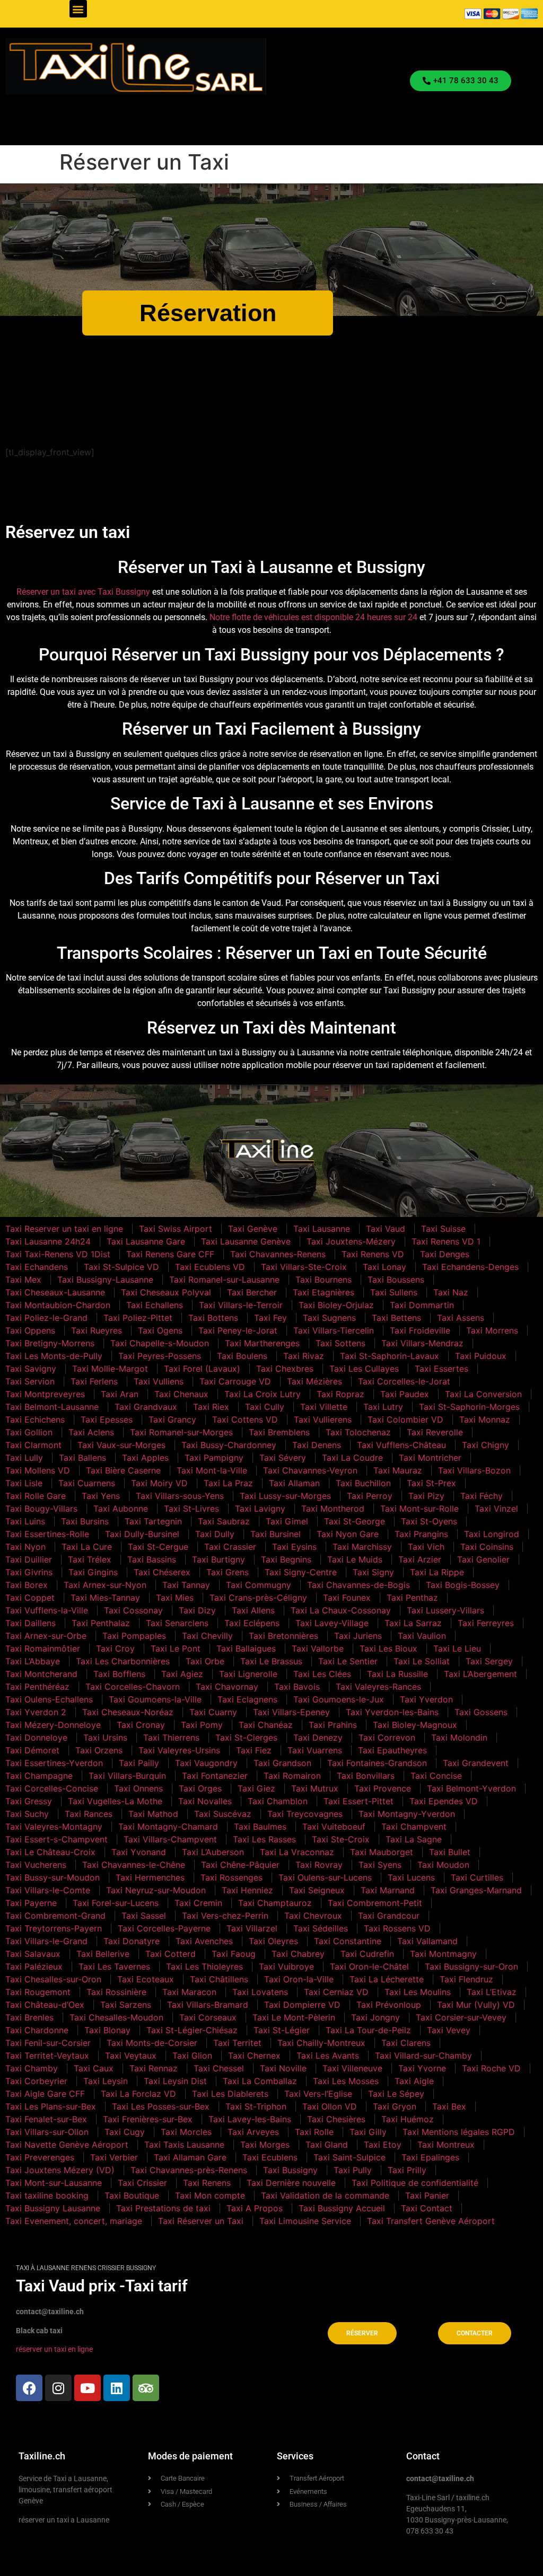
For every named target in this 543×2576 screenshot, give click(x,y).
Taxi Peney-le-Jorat (238, 1330)
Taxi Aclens (91, 1432)
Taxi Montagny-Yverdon (407, 1814)
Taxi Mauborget (382, 1852)
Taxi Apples (145, 1458)
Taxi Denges (445, 1254)
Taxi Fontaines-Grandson (377, 1763)
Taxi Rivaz (304, 1356)
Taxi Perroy (370, 1496)
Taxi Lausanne (322, 1229)
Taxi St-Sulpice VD (121, 1267)
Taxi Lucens (411, 1877)
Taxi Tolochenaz (358, 1432)
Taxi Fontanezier (215, 1776)
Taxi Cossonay (133, 1610)
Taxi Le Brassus (271, 1661)
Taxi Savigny (31, 1369)
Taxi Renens (207, 2183)
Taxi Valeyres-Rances (378, 1687)
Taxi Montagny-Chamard (168, 1827)
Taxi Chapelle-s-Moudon (160, 1343)
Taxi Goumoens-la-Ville (155, 1699)
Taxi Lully (24, 1458)
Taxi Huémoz (408, 2119)
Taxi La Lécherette (387, 1979)
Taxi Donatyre (132, 1941)
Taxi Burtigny (218, 1559)
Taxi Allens (253, 1610)
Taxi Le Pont (176, 1648)
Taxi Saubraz (224, 1521)
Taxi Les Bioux (388, 1648)
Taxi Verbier (114, 2157)
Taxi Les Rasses (264, 1839)
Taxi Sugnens (329, 1318)
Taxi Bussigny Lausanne (53, 2208)
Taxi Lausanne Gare (146, 1241)
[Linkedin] (117, 2388)
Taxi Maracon (189, 1992)
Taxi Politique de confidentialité (415, 2183)
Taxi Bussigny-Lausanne (105, 1280)
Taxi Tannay (186, 1585)
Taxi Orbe (205, 1661)
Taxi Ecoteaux (146, 1979)
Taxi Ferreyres (486, 1623)
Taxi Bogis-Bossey (463, 1585)
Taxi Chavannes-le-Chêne (134, 1865)
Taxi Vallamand (427, 1941)
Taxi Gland (327, 2145)
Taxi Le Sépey (396, 2094)
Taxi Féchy (481, 1496)
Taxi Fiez (254, 1750)
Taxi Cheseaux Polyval (166, 1292)
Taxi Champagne (39, 1776)
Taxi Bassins (152, 1559)
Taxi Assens (461, 1318)
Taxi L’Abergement (480, 1674)
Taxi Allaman (294, 1483)
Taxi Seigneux (317, 1890)
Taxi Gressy (29, 1801)
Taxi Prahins (333, 1725)
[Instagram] (58, 2388)
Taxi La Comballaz (260, 2081)
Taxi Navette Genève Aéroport (67, 2145)
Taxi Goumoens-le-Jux (339, 1699)
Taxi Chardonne (37, 2030)
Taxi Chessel (219, 2068)
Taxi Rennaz (154, 2068)
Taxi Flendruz (466, 1979)
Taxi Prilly (407, 2170)
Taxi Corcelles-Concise (52, 1788)
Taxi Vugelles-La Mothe (115, 1801)
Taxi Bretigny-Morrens (50, 1343)
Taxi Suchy (27, 1814)
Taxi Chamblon (278, 1801)
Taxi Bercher (252, 1292)
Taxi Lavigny (260, 1508)
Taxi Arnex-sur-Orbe (46, 1636)
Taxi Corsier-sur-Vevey (461, 2017)
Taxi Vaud (386, 1229)
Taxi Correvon (387, 1737)
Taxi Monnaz (485, 1419)
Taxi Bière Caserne (123, 1470)
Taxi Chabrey (298, 1954)
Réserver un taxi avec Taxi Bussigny (83, 592)
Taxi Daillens (30, 1623)
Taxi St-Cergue (158, 1547)
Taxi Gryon (395, 2106)
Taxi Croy (115, 1648)
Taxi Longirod (492, 1534)
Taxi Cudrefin (367, 1954)
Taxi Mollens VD (38, 1470)
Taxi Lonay (384, 1267)
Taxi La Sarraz (413, 1623)
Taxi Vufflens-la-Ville (47, 1610)
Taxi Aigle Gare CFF (45, 2094)
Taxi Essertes (441, 1369)
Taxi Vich (426, 1547)
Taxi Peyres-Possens (160, 1356)
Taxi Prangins (421, 1534)
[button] (78, 9)
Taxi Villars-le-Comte (48, 1890)
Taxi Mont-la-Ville (212, 1470)
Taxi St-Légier (282, 2030)
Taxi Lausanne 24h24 (48, 1241)
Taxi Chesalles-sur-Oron (53, 1979)
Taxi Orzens (99, 1750)
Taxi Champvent (414, 1827)
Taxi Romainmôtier (43, 1648)
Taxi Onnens (138, 1788)
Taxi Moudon (443, 1865)
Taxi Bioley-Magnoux (415, 1725)
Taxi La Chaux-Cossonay (341, 1610)
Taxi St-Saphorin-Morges (469, 1407)
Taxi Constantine (348, 1941)
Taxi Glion (192, 2055)
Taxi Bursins (85, 1521)
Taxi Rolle (314, 2132)
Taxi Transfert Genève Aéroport (431, 2221)
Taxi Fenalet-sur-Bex (46, 2119)
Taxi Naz (451, 1292)
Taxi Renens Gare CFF (170, 1254)
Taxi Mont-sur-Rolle (419, 1508)
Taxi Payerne (31, 1903)
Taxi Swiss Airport (176, 1229)
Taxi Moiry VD (159, 1483)
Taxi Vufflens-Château (401, 1445)
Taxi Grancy (172, 1419)
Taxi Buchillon (363, 1483)
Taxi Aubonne (121, 1508)
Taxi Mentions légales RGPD (459, 2132)
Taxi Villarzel (252, 1928)
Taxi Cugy (125, 2132)
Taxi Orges (200, 1788)
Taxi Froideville (420, 1330)
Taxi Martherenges (262, 1343)
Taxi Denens (317, 1445)
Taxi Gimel (287, 1521)
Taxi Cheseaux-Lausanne (55, 1292)
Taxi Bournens (323, 1280)
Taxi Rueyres (97, 1330)
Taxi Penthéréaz (37, 1687)
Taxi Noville (283, 2068)
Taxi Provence (383, 1788)
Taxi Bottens (213, 1318)
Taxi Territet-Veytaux (47, 2055)
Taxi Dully (215, 1534)
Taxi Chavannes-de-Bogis (358, 1585)
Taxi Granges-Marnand (476, 1890)
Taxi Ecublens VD (210, 1267)
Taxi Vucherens (36, 1865)
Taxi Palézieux (34, 1966)
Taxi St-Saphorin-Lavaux (389, 1356)
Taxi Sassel (144, 1916)
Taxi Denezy (318, 1737)
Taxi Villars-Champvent (170, 1839)
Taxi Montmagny (443, 1954)
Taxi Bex (449, 2106)
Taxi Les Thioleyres (204, 1966)
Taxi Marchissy (362, 1547)
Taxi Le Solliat (422, 1661)
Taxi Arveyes (253, 2132)
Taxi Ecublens (270, 2157)
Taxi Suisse (443, 1229)
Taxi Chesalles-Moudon (116, 2017)
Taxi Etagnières (323, 1292)
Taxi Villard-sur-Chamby (423, 2055)
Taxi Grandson (282, 1763)
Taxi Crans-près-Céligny (258, 1598)
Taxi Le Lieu (457, 1648)
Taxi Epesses (107, 1419)
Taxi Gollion (29, 1432)
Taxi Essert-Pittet (358, 1801)
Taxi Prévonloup (389, 2005)
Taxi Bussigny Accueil (342, 2208)
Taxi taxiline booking (47, 2195)
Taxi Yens (101, 1496)
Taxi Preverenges (40, 2157)
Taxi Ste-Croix (341, 1839)
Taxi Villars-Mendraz (422, 1343)
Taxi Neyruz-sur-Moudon (156, 1890)
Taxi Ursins (105, 1737)
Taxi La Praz (228, 1483)
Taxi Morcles (186, 2132)
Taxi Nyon (25, 1547)
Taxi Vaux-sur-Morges (121, 1445)
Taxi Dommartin (422, 1305)
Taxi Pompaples (134, 1636)
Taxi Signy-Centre (301, 1572)
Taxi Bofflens (119, 1674)
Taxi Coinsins (487, 1547)
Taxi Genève (253, 1229)
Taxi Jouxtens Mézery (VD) (60, 2170)
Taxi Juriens (358, 1636)
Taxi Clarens (406, 2043)
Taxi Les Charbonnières (123, 1661)
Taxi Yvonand (139, 1852)
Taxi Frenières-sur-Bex (148, 2119)
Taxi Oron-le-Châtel (369, 1966)
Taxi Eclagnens (247, 1699)
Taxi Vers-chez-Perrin (225, 1916)
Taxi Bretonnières (283, 1636)
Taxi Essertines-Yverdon (54, 1763)
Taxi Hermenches (150, 1877)
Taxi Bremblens (279, 1432)
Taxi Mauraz (398, 1470)
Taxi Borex (27, 1585)
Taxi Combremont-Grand (55, 1916)
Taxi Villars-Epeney (291, 1712)
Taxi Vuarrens (315, 1750)
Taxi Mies (175, 1598)
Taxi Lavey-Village (332, 1623)
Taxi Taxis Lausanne (184, 2145)
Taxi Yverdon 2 (36, 1712)
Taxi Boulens (242, 1356)
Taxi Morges (265, 2145)
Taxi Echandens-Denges (470, 1267)
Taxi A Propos (255, 2208)
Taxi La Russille (397, 1674)
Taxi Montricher (430, 1458)
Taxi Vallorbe (318, 1648)
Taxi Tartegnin (153, 1521)
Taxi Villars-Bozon (474, 1470)
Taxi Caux (94, 2068)
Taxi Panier (427, 2195)
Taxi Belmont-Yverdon (471, 1788)
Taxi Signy (373, 1572)
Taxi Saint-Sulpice (349, 2157)
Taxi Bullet (450, 1852)
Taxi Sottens (340, 1343)
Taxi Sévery (283, 1458)
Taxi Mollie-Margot (110, 1369)
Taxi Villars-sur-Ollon (47, 2132)
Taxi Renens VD (373, 1254)
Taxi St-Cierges (246, 1737)
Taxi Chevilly (207, 1636)
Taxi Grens (227, 1572)
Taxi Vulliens (159, 1381)
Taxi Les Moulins (418, 1992)
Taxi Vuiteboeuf (334, 1827)
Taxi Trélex (90, 1559)
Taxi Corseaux (208, 2017)
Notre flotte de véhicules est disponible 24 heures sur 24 (313, 617)
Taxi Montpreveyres (45, 1394)
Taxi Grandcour (389, 1916)
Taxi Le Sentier (348, 1661)
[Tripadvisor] (146, 2388)
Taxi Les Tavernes (114, 1966)
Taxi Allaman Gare (190, 2157)
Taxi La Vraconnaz (297, 1852)
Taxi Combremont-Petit (375, 1903)
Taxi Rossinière (116, 1992)
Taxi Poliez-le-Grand (46, 1318)
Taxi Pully (353, 2170)
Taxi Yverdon (426, 1699)
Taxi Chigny (485, 1445)
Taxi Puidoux (481, 1356)
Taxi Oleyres (273, 1941)
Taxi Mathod (153, 1814)
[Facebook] (29, 2388)
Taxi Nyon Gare (348, 1534)
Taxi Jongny (375, 2017)
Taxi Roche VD (491, 2068)
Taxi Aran (120, 1394)
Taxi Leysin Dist (175, 2081)
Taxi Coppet (30, 1598)
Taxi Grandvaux (146, 1407)
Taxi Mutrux (315, 1788)
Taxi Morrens (492, 1330)
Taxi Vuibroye (286, 1966)
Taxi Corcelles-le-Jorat (404, 1381)
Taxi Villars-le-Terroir (241, 1305)
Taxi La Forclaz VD (138, 2094)
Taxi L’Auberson (213, 1852)
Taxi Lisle (24, 1483)
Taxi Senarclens (177, 1623)
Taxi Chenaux (181, 1394)
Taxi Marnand (388, 1890)
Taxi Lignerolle (248, 1674)
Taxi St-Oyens (429, 1521)
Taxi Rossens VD (397, 1928)
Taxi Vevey (449, 2030)
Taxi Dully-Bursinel (142, 1534)
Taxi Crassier (230, 1547)
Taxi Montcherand (41, 1674)
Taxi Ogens (160, 1330)
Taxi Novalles (205, 1801)
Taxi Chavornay (227, 1687)
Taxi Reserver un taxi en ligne (64, 1229)
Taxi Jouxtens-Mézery (351, 1241)
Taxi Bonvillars (366, 1776)
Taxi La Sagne (414, 1839)
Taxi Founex (347, 1598)
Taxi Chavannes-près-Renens (189, 2170)
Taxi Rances (89, 1814)
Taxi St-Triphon (256, 2106)
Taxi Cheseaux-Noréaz (128, 1712)
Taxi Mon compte (210, 2195)
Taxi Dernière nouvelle (291, 2183)
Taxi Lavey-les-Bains (250, 2119)
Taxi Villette (324, 1407)
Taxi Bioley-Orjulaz (336, 1305)
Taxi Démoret (32, 1750)
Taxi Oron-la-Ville (299, 1979)
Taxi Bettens (396, 1318)
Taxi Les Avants (328, 2055)
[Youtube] (87, 2388)
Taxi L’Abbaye (33, 1661)
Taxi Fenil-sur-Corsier (48, 2043)
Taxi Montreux (446, 2145)
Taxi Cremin (198, 1903)
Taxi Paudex (405, 1394)
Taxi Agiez (182, 1674)
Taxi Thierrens (171, 1737)
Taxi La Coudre (352, 1458)
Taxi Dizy (197, 1610)
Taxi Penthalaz (101, 1623)
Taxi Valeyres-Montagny (54, 1827)
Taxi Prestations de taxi (163, 2208)
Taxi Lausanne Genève (246, 1241)
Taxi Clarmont (33, 1445)
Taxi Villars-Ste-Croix (304, 1267)
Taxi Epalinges (430, 2157)
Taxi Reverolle (435, 1432)
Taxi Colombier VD (405, 1419)
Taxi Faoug (234, 1954)
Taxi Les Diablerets (230, 2094)
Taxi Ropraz (340, 1394)
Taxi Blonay (107, 2030)
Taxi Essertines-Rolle (47, 1534)
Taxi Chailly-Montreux (321, 2043)
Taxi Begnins (286, 1559)
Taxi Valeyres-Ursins (179, 1750)
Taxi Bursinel (275, 1534)
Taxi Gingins (93, 1572)
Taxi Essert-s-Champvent (56, 1839)
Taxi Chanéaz (266, 1725)
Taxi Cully (265, 1407)
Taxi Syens (380, 1865)
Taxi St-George (354, 1521)
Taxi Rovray (319, 1865)
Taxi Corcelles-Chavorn (133, 1687)
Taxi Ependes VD (444, 1801)
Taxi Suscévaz (223, 1814)
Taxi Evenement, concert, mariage (74, 2221)
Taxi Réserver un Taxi (201, 2221)
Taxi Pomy (202, 1725)
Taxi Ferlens (94, 1381)
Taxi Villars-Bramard (208, 2005)
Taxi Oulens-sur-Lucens (325, 1877)
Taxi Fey (270, 1318)
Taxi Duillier (29, 1559)
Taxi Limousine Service (305, 2221)
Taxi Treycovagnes (305, 1814)
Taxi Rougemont (38, 1992)
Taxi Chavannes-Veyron (310, 1470)
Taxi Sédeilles (321, 1928)
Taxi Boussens (396, 1280)
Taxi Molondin (459, 1737)
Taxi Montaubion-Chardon (58, 1305)
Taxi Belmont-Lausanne (52, 1407)
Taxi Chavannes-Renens (278, 1254)
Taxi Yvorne (422, 2068)
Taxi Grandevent (476, 1763)
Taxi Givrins (29, 1572)
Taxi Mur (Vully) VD (476, 2005)
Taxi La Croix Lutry (262, 1394)
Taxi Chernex (254, 2055)
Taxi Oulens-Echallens (49, 1699)
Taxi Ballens (82, 1458)
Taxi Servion (30, 1381)
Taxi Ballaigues (246, 1648)
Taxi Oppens (30, 1330)
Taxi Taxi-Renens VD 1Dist (58, 1254)
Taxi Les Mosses (346, 2081)
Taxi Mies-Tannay (105, 1598)
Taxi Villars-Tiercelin (334, 1330)
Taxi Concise (436, 1776)
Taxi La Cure (87, 1547)
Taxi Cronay (141, 1725)
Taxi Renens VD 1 (446, 1241)
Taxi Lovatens (260, 1992)
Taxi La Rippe (437, 1572)
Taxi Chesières (336, 2119)
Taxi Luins (25, 1521)
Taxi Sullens (394, 1292)
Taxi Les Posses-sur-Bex (161, 2106)
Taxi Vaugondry (206, 1763)
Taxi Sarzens (126, 2005)
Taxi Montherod (333, 1508)
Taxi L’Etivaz (492, 1992)
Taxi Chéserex (162, 1572)
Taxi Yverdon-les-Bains (392, 1712)
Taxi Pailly (139, 1763)
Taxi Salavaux (33, 1954)
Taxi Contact (427, 2208)
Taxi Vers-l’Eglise (318, 2094)
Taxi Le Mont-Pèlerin (294, 2017)
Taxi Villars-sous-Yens (180, 1496)
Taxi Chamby (32, 2068)
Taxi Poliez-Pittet (138, 1318)
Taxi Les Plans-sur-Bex (51, 2106)
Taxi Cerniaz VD (336, 1992)
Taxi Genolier (483, 1559)
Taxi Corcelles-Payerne (164, 1928)
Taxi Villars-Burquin (127, 1776)
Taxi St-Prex (431, 1483)
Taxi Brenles (29, 2017)
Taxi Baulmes (260, 1827)
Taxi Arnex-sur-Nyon (105, 1585)
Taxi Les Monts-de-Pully (54, 1356)
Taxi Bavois (297, 1687)
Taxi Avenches (204, 1941)
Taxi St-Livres (191, 1508)
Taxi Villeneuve (352, 2068)
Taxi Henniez (247, 1890)
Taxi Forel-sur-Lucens (116, 1903)
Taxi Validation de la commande (325, 2195)
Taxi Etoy (383, 2145)
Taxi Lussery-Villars (445, 1610)
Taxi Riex (211, 1407)
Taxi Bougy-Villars (41, 1508)
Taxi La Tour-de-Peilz (368, 2030)
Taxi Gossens (481, 1712)
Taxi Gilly (368, 2132)
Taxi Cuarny (213, 1712)
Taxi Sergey (489, 1661)
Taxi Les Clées (322, 1674)
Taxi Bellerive (103, 1954)
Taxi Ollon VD (330, 2106)
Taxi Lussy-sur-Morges (285, 1496)
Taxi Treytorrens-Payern (54, 1928)
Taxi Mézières (314, 1381)
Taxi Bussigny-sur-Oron (471, 1966)
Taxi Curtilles (477, 1877)
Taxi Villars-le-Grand (46, 1941)
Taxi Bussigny (58, 131)
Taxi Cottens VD (245, 1419)
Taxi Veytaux (131, 2055)
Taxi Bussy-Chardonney (229, 1445)
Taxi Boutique (132, 2195)
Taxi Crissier (142, 2183)
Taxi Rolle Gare (36, 1496)
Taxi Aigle (414, 2081)
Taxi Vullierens (323, 1419)
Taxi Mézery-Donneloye (53, 1725)
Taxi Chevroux (313, 1916)
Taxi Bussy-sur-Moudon (52, 1877)
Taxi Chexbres (285, 1369)
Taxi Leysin (106, 2081)
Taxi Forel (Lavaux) (202, 1369)
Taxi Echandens (37, 1267)
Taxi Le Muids (355, 1559)
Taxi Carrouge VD (235, 1381)
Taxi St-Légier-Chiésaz (192, 2030)
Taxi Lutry (383, 1407)
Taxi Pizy (426, 1496)
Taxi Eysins (294, 1547)
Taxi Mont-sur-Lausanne (54, 2183)
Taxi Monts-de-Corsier (152, 2043)
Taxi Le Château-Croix (50, 1852)
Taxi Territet (237, 2043)
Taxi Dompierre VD (302, 2005)
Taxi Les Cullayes (364, 1369)
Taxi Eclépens (252, 1623)
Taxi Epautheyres (392, 1750)
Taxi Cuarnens (87, 1483)
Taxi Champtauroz (275, 1903)
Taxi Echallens (155, 1305)
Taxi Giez (256, 1788)
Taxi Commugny (259, 1585)
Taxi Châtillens (219, 1979)
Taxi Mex (23, 1280)
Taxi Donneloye (36, 1737)
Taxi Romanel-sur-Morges (181, 1432)
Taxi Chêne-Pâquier (240, 1865)
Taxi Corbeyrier (36, 2081)
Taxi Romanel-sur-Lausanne (224, 1280)
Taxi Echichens (35, 1419)
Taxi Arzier (420, 1559)
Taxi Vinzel (496, 1508)
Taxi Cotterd (170, 1954)
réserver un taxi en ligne (55, 2349)
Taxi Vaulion (422, 1636)
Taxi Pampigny (214, 1458)
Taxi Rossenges (231, 1877)
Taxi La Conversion (483, 1394)
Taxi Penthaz (412, 1598)
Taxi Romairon (292, 1776)
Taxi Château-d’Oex (45, 2005)
